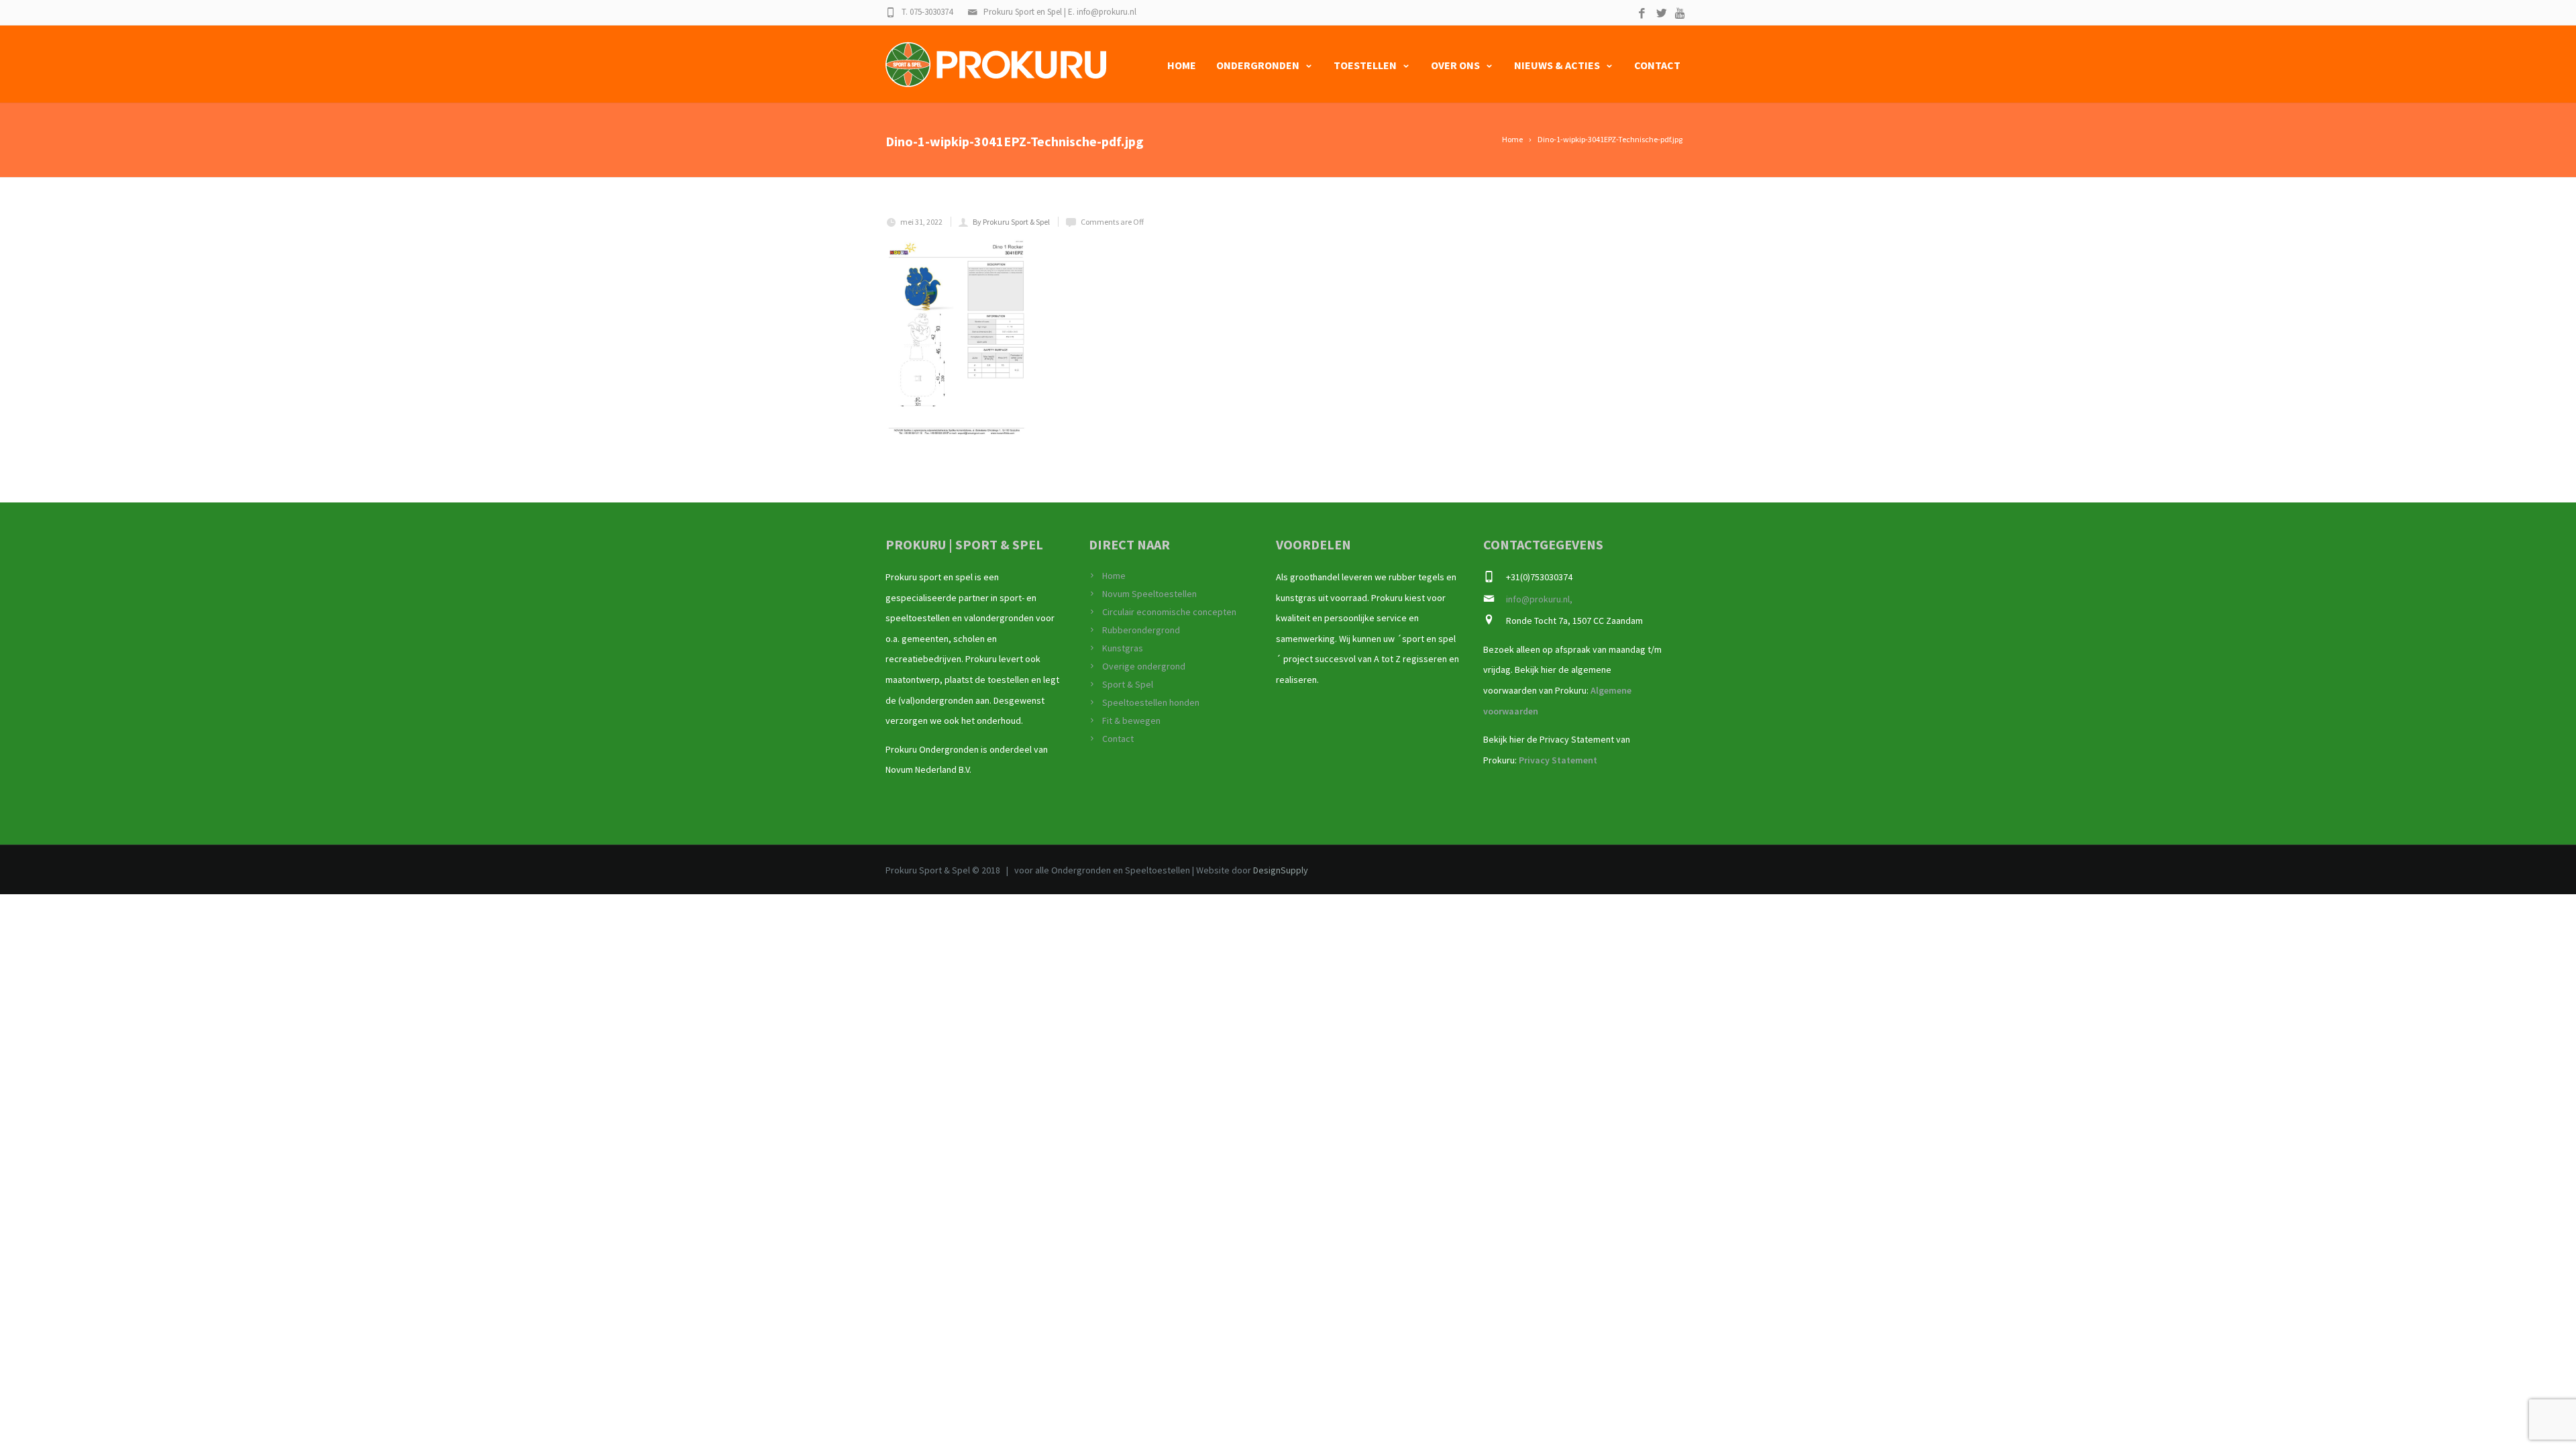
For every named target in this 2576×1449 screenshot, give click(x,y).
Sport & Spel (1128, 684)
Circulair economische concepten (1169, 612)
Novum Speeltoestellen (1149, 594)
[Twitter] (1661, 14)
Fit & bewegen (1131, 720)
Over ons (1455, 65)
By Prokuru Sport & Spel (1011, 222)
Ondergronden (1258, 65)
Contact (1657, 65)
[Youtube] (1681, 14)
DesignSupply (1281, 870)
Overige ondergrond (1144, 666)
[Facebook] (1642, 14)
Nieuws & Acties (1557, 65)
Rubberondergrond (1141, 630)
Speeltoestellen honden (1151, 702)
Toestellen (1365, 65)
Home (1182, 65)
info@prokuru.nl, (1539, 599)
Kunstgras (1123, 648)
